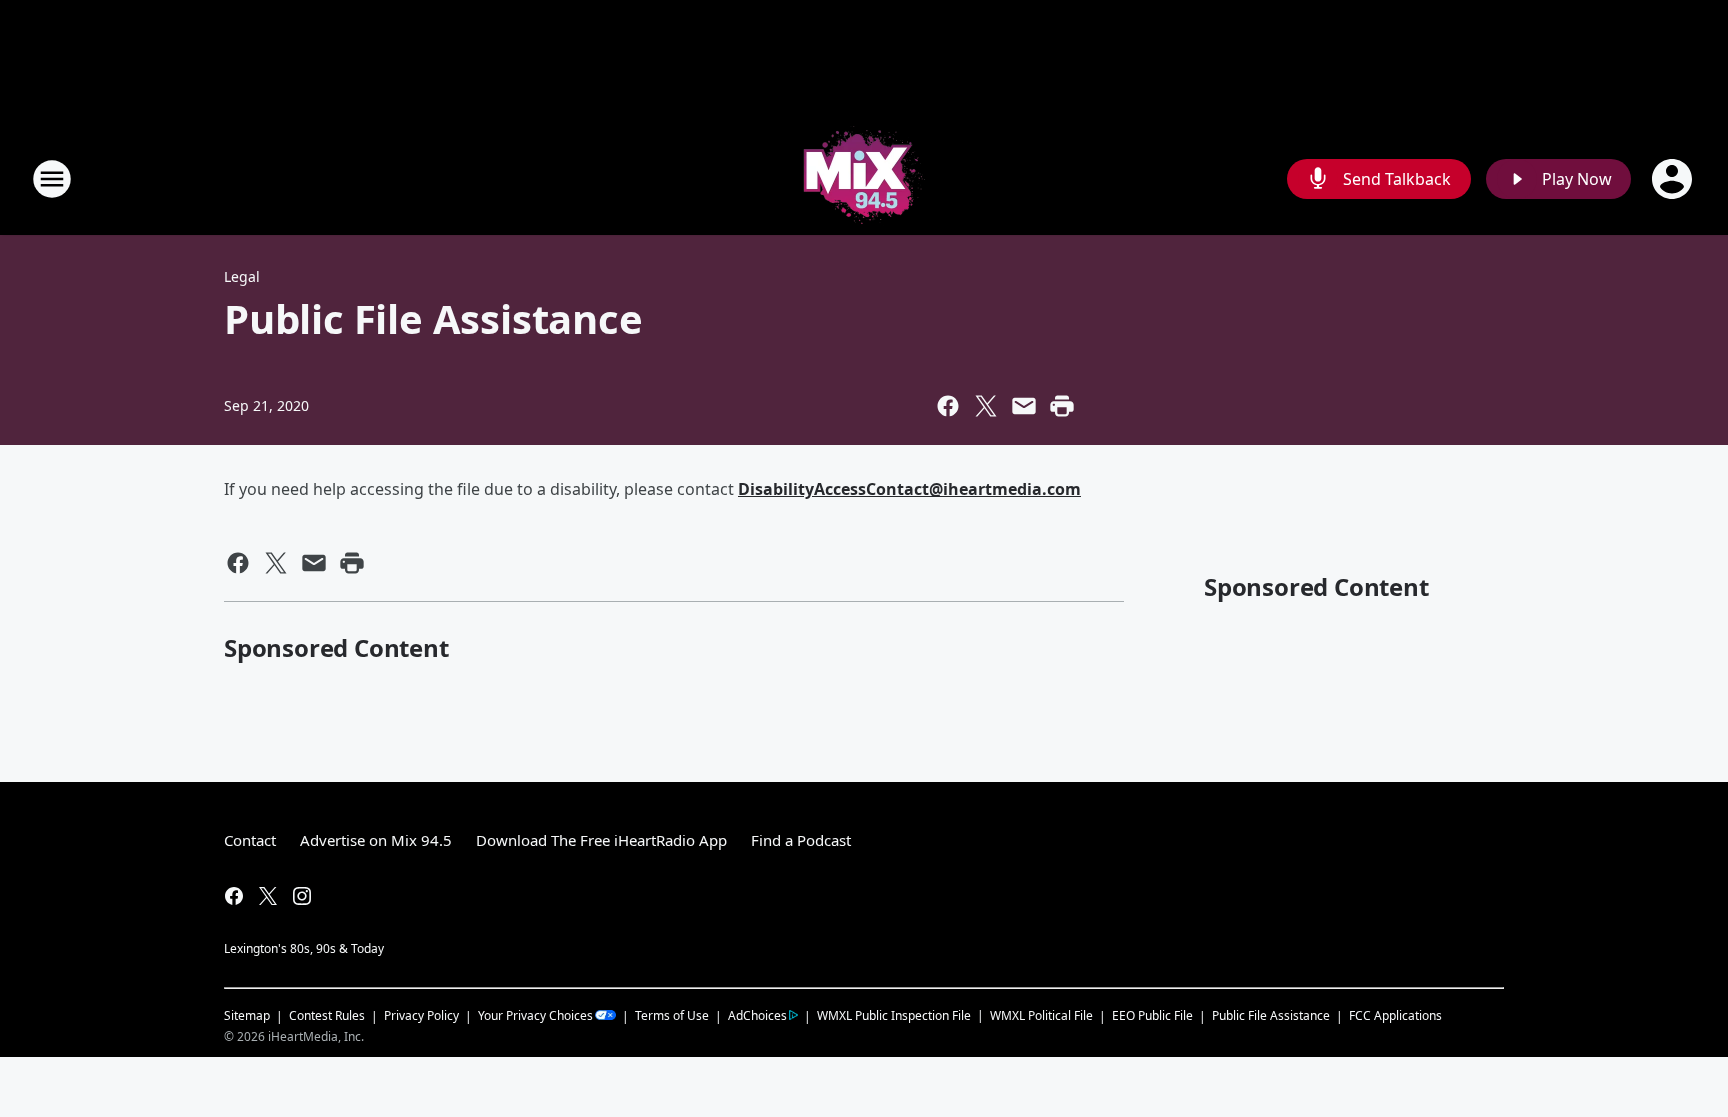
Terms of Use (672, 1015)
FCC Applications (1395, 1015)
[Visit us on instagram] (302, 896)
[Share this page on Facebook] (948, 406)
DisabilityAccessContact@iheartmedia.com (909, 489)
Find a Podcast (801, 840)
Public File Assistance (1271, 1015)
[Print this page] (1062, 406)
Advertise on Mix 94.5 (376, 840)
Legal (242, 276)
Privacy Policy (421, 1015)
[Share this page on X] (986, 406)
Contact (250, 840)
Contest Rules (327, 1015)
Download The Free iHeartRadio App (601, 840)
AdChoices (757, 1015)
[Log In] (1674, 179)
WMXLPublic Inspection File (894, 1015)
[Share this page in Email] (1024, 406)
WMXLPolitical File (1041, 1015)
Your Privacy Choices (535, 1015)
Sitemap (247, 1015)
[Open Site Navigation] (52, 179)
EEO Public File (1152, 1015)
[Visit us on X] (268, 896)
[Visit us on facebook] (234, 896)
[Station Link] (864, 178)
